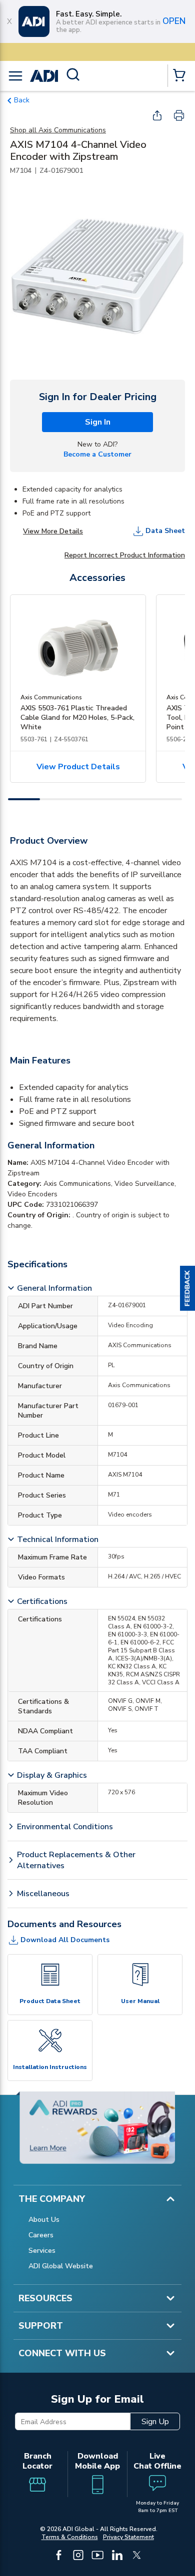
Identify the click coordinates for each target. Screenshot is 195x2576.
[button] (187, 1288)
